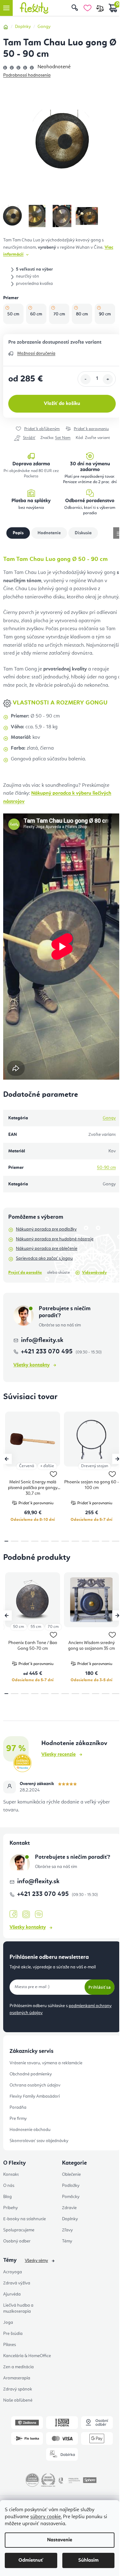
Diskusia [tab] (83, 533)
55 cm (36, 1627)
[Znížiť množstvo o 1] (86, 379)
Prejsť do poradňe (25, 1273)
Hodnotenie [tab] (49, 533)
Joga (8, 2323)
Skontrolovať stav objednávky (39, 2141)
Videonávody (94, 1273)
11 (116, 1541)
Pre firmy (18, 2119)
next (117, 1459)
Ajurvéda (12, 2294)
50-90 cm (106, 1168)
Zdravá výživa (17, 2283)
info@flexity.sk (42, 1340)
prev (7, 1459)
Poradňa (18, 2107)
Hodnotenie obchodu (30, 2130)
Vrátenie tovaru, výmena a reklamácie (46, 2063)
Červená (27, 1466)
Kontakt (11, 2175)
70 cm (53, 1627)
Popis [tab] (18, 533)
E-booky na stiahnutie (24, 2219)
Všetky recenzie (59, 1755)
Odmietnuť (31, 2560)
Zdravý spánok (18, 2389)
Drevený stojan (95, 1466)
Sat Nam (63, 438)
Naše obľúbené (18, 2400)
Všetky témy (36, 2261)
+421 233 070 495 (48, 1352)
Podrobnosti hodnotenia (27, 75)
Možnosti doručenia (36, 354)
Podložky (71, 2186)
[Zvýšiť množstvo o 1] (108, 379)
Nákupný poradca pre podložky (46, 1229)
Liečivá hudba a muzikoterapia (18, 2308)
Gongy (109, 1118)
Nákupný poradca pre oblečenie (47, 1249)
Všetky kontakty (31, 1365)
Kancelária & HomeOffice (27, 2356)
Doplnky (70, 2219)
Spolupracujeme (19, 2230)
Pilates (10, 2345)
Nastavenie (60, 2540)
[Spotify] (39, 1915)
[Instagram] (26, 1915)
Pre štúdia (13, 2334)
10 (106, 1541)
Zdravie (69, 2208)
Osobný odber (17, 2241)
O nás (9, 2186)
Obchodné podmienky (31, 2074)
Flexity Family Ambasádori (35, 2096)
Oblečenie (71, 2175)
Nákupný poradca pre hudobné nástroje (55, 1239)
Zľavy (67, 2230)
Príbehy (10, 2208)
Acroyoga (13, 2272)
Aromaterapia (17, 2378)
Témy (67, 2241)
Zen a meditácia (18, 2367)
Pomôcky (71, 2197)
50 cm (19, 1627)
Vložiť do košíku (62, 404)
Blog (7, 2197)
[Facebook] (13, 1914)
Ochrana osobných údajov (35, 2085)
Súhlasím (88, 2560)
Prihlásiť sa (100, 1987)
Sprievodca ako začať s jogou (44, 1258)
